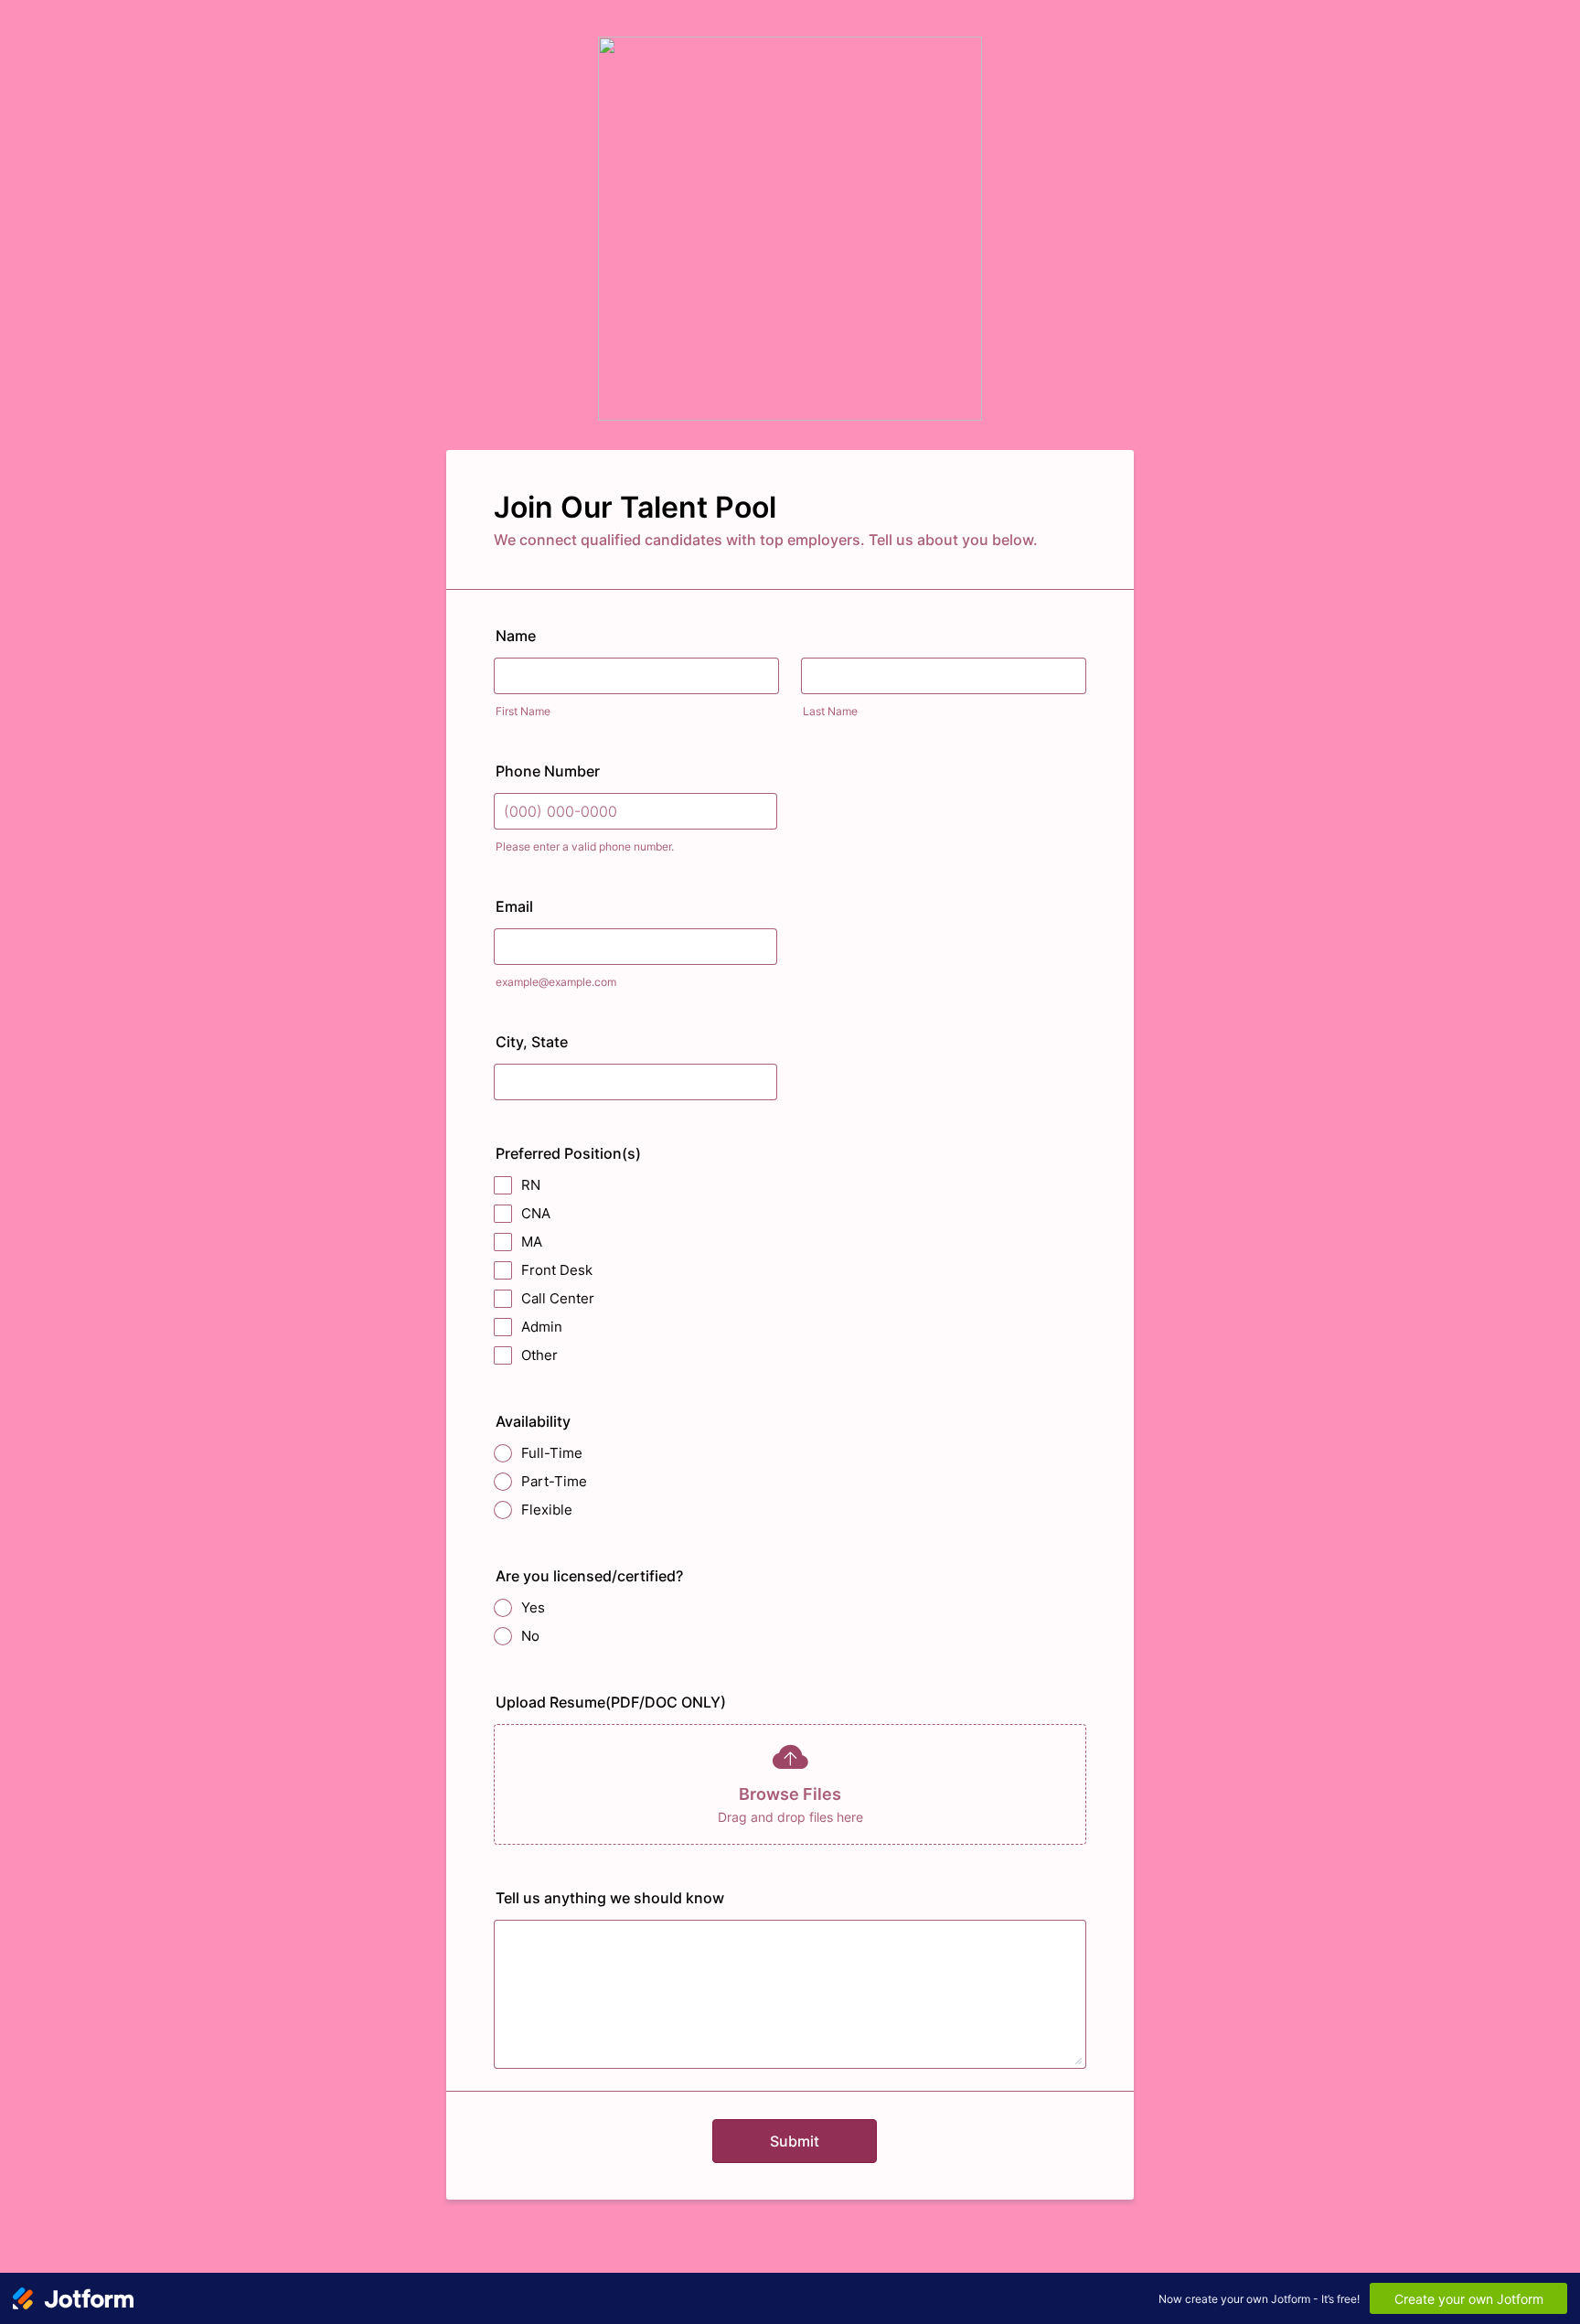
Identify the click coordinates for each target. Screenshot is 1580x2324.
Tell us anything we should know (610, 1898)
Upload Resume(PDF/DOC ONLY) (611, 1702)
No (530, 1636)
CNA (536, 1213)
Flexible (547, 1510)
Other (539, 1355)
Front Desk (557, 1270)
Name (516, 636)
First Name (523, 711)
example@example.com (556, 982)
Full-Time (552, 1453)
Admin (542, 1327)
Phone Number (548, 771)
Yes (533, 1607)
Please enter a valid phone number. (585, 846)
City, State (532, 1042)
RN (531, 1185)
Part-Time (554, 1481)
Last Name (830, 711)
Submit (795, 2141)
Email (514, 906)
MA (532, 1242)
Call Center (558, 1298)
